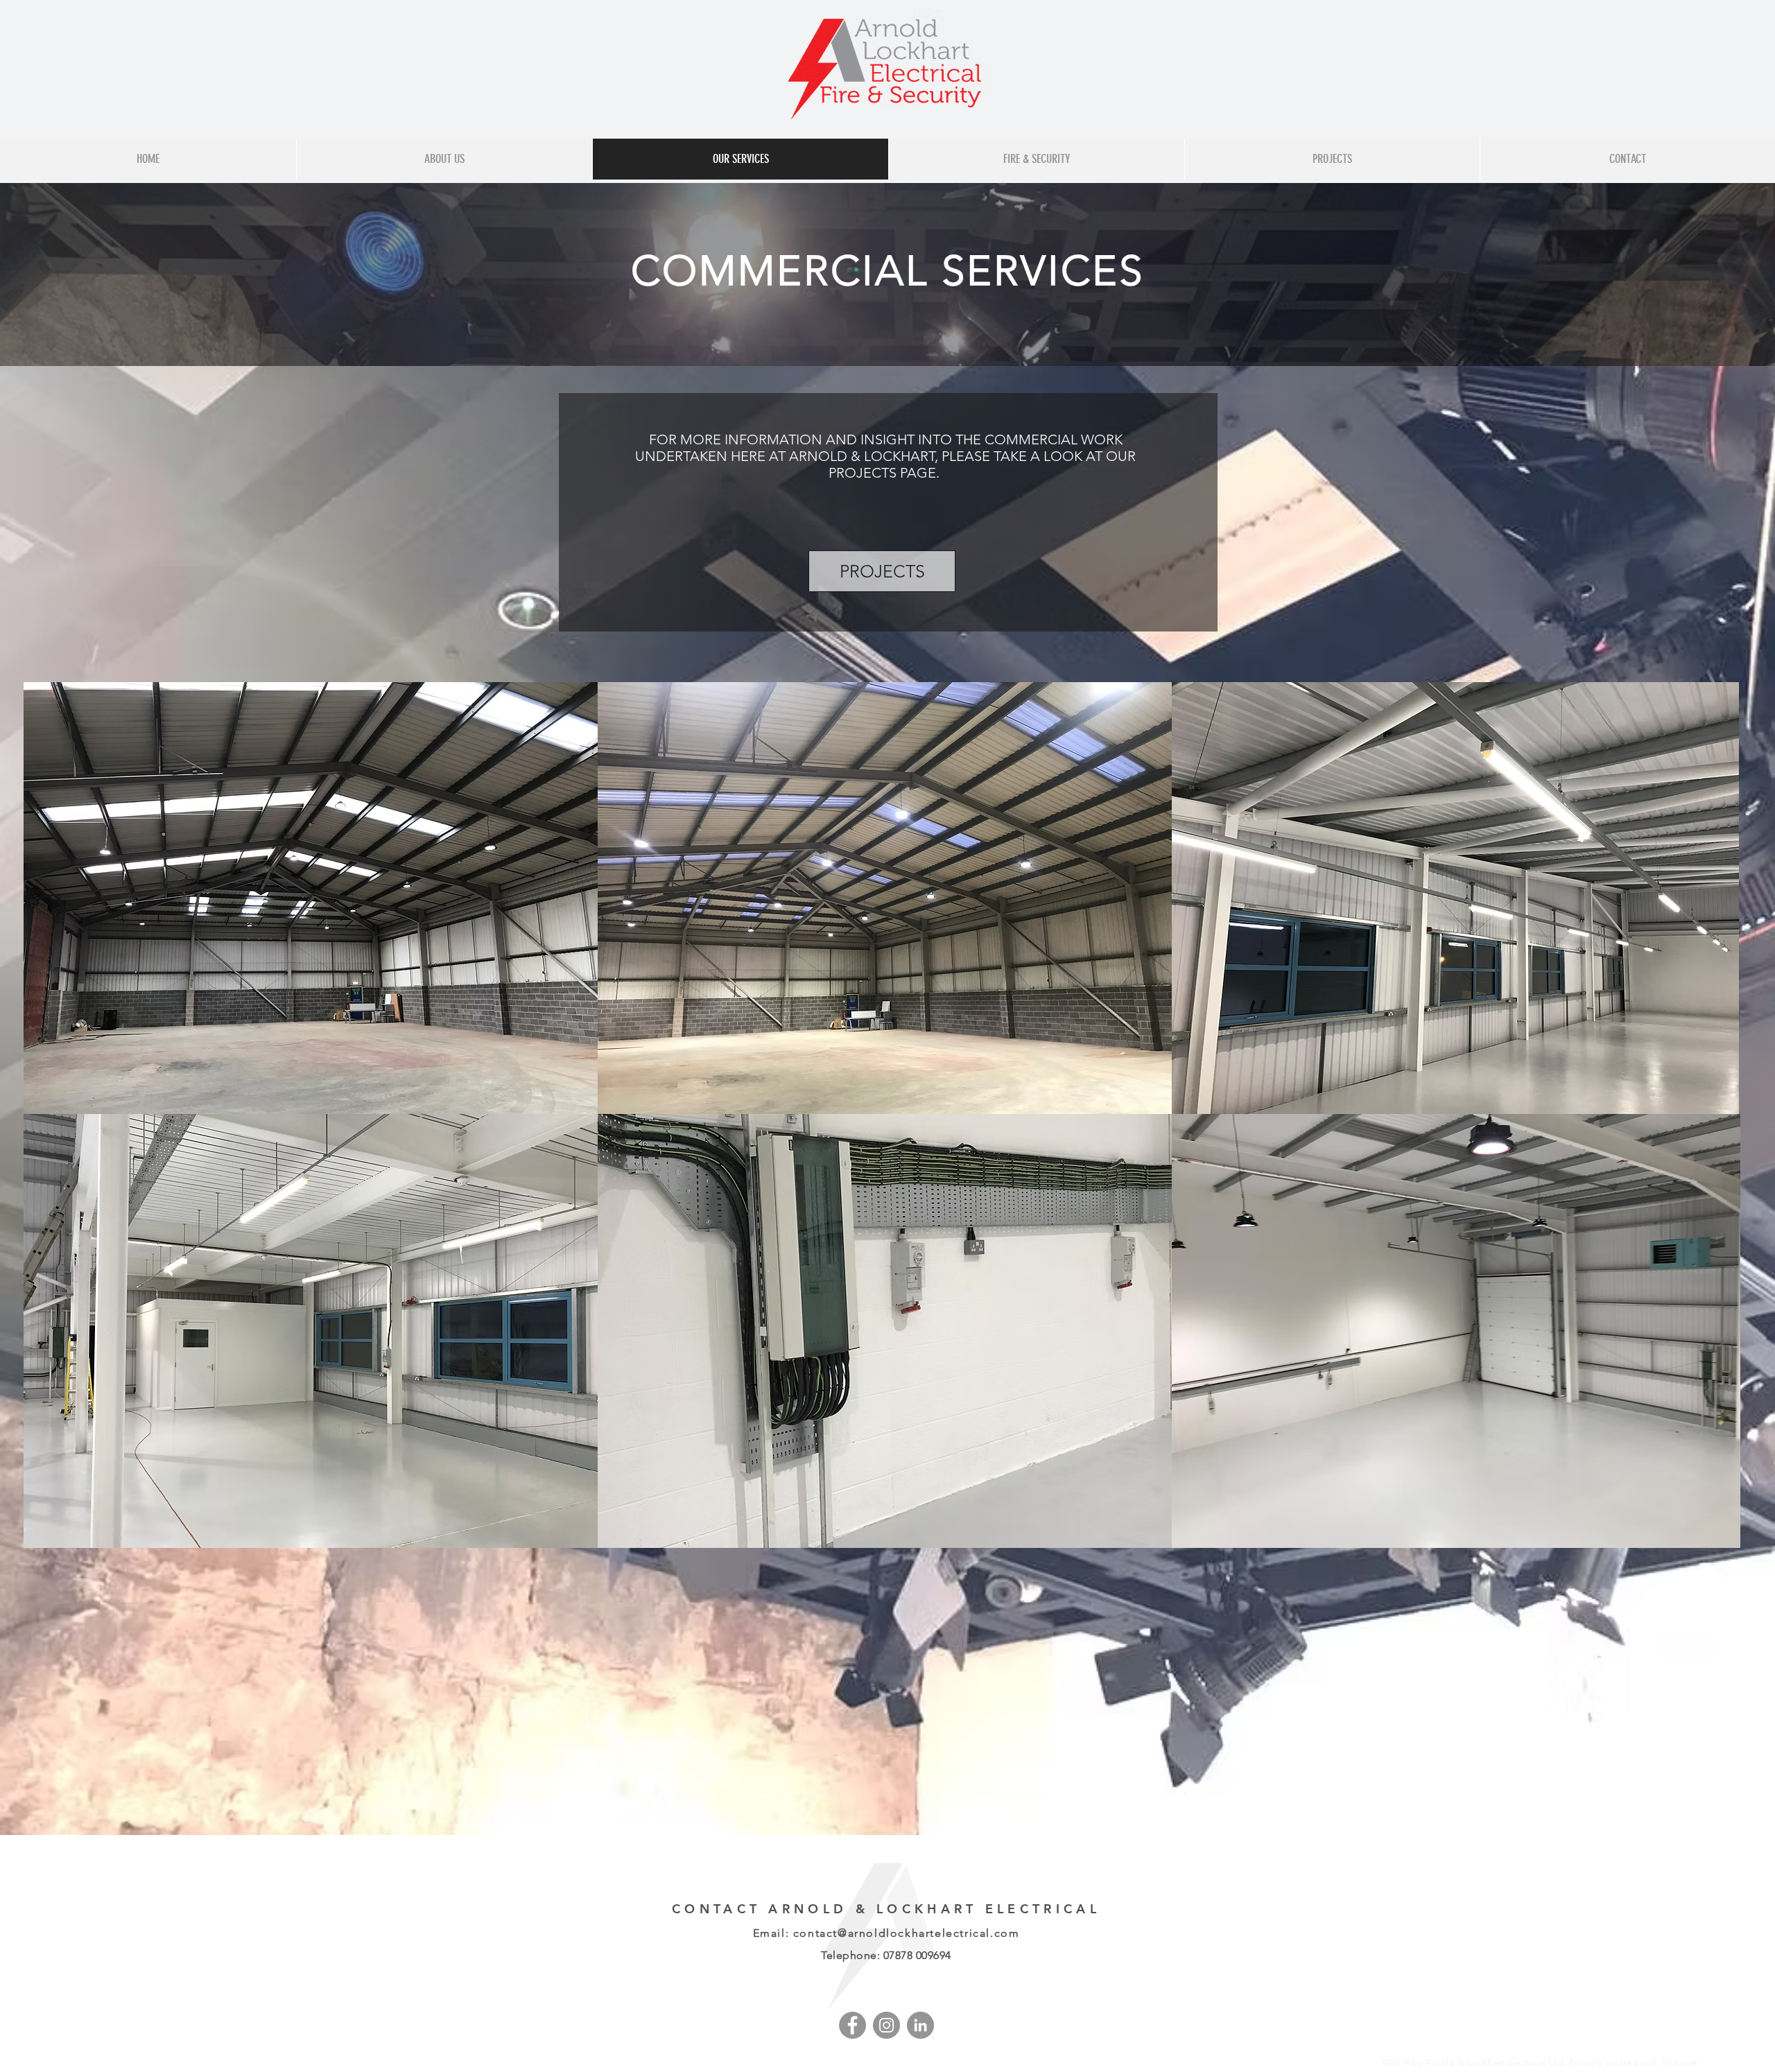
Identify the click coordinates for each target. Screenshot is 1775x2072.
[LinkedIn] (920, 2025)
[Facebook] (852, 2025)
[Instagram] (886, 2025)
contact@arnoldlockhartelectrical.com (907, 1933)
